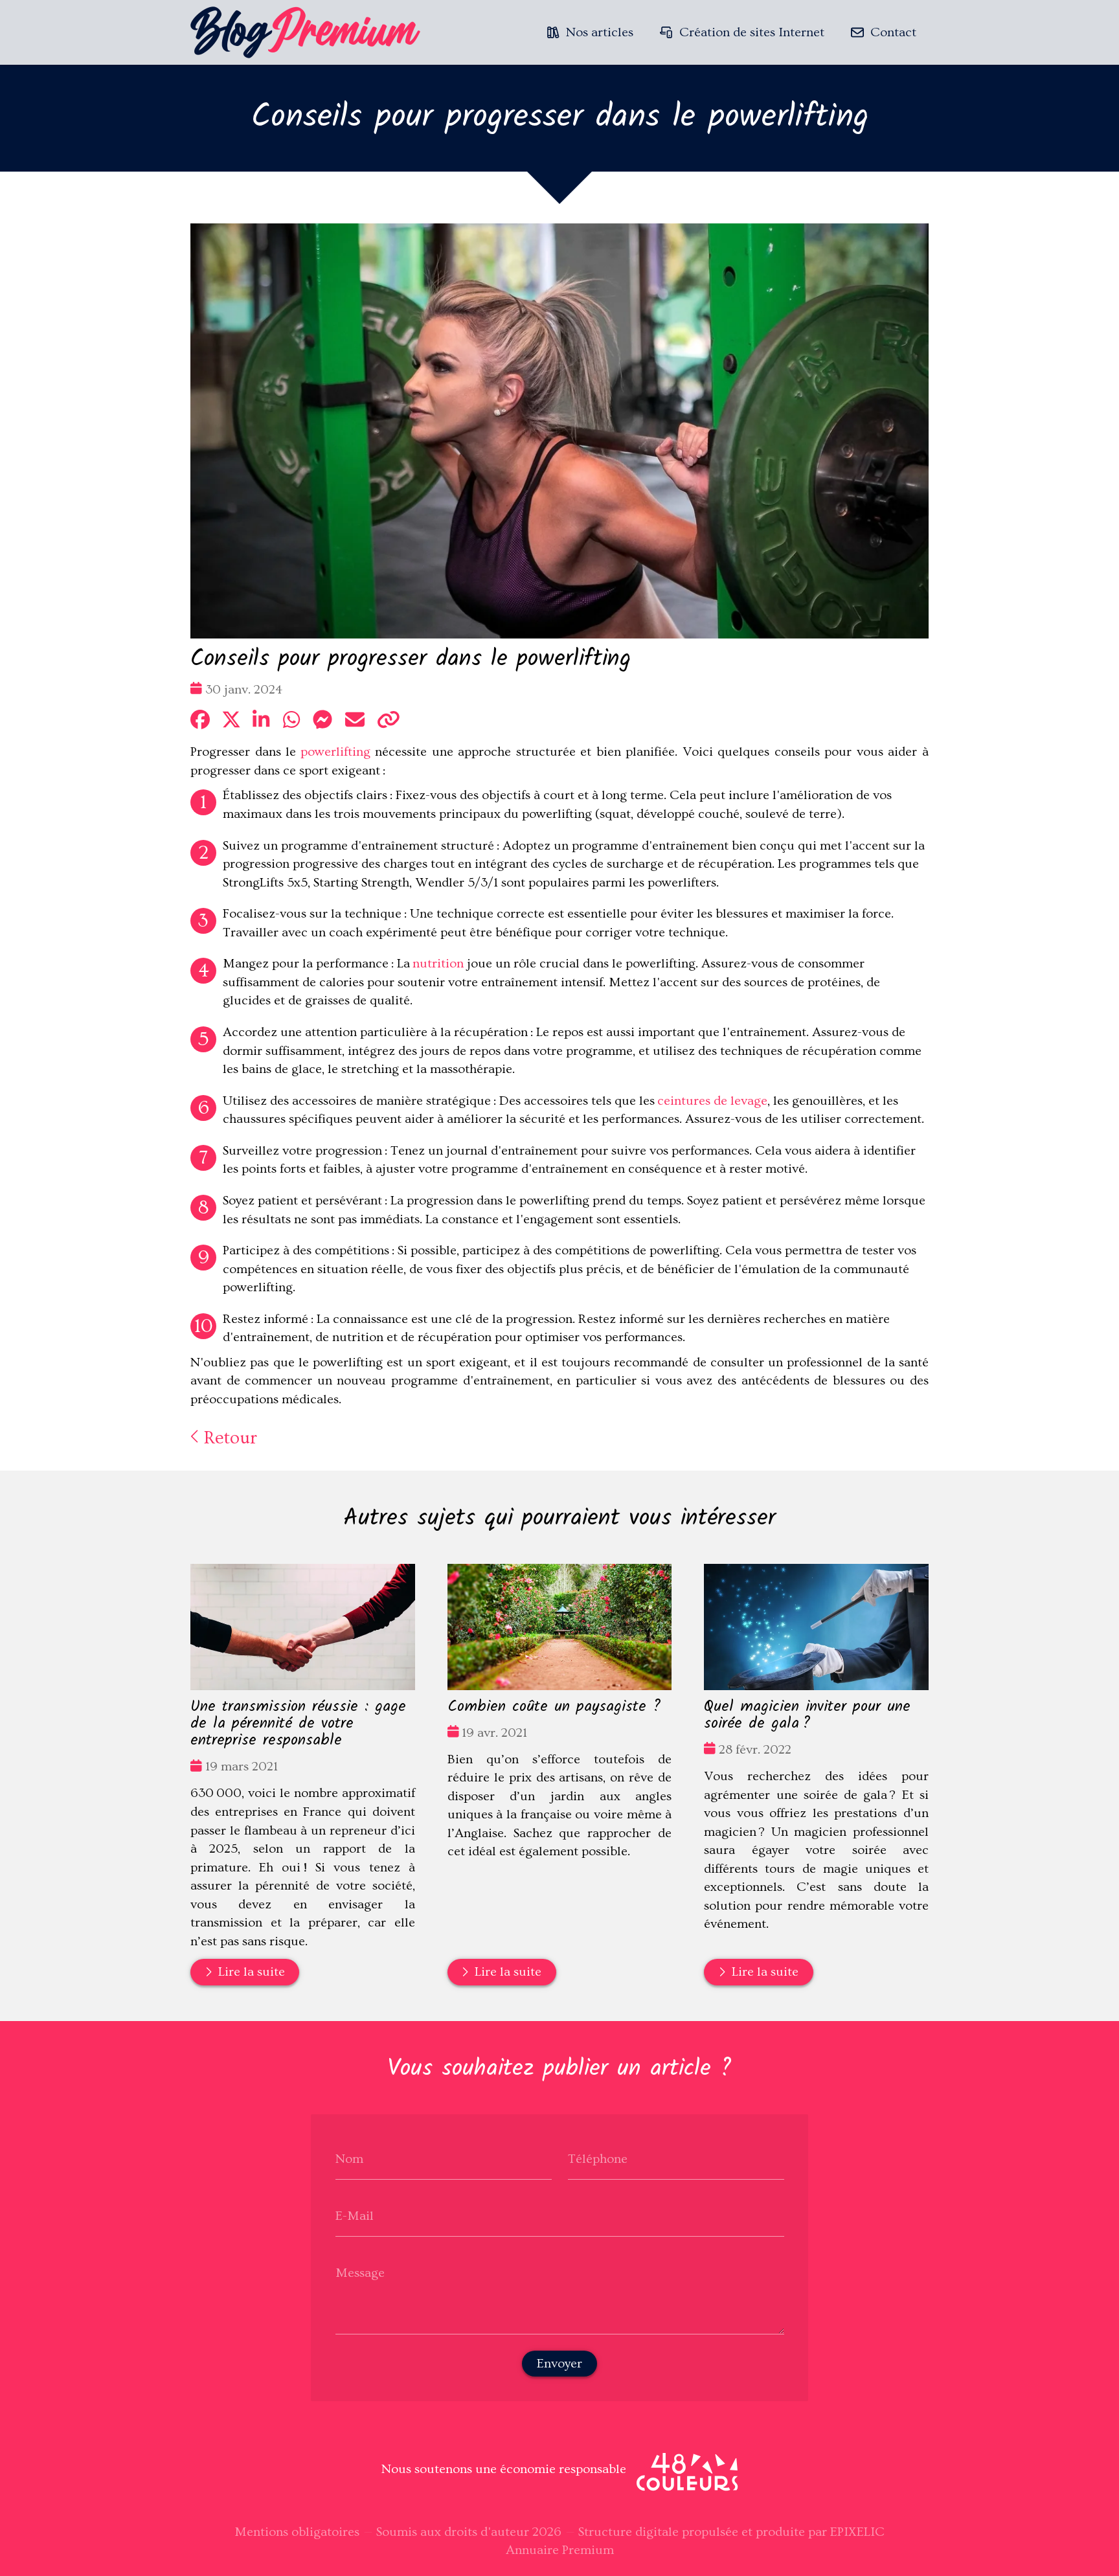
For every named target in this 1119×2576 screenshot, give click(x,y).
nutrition (438, 964)
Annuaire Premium (560, 2550)
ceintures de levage (712, 1101)
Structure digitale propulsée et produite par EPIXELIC (731, 2532)
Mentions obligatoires (297, 2532)
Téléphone (598, 2158)
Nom (349, 2158)
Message (360, 2272)
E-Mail (355, 2215)
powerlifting (335, 752)
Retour (228, 1438)
